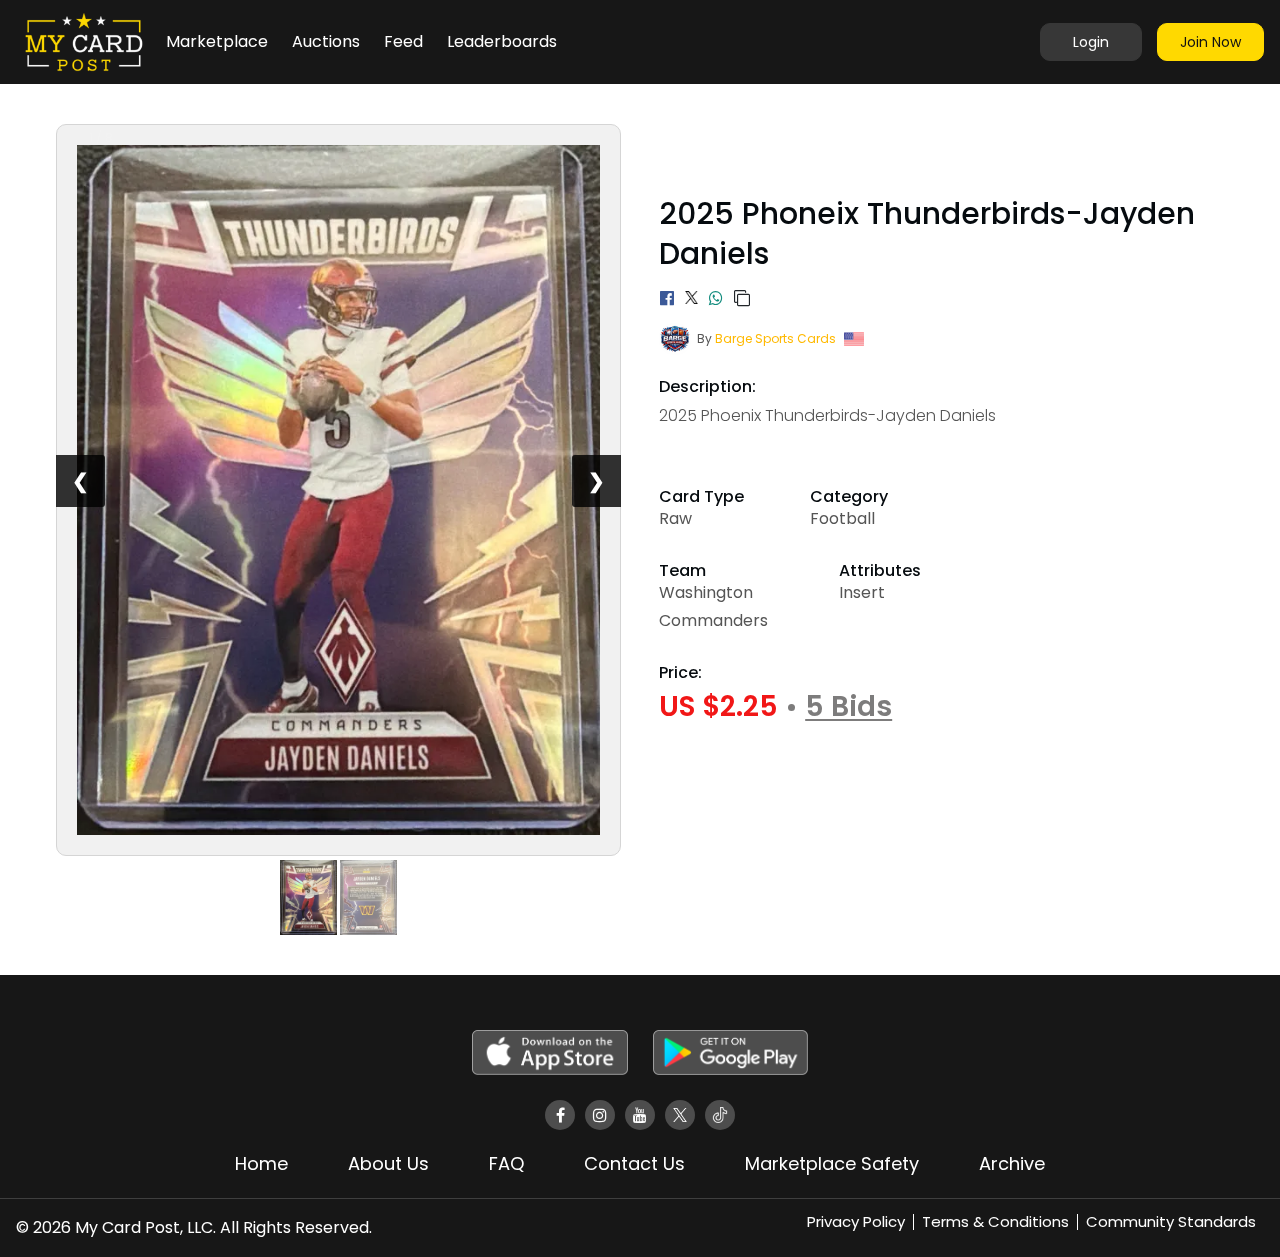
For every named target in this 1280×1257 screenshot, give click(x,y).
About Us (388, 1163)
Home (261, 1163)
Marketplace (217, 41)
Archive (1012, 1163)
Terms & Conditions (995, 1221)
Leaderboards (502, 41)
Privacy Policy (856, 1221)
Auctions (326, 41)
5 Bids (848, 707)
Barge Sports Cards (775, 338)
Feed (403, 41)
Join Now (1210, 42)
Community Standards (1171, 1221)
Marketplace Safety (832, 1163)
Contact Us (634, 1163)
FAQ (506, 1163)
